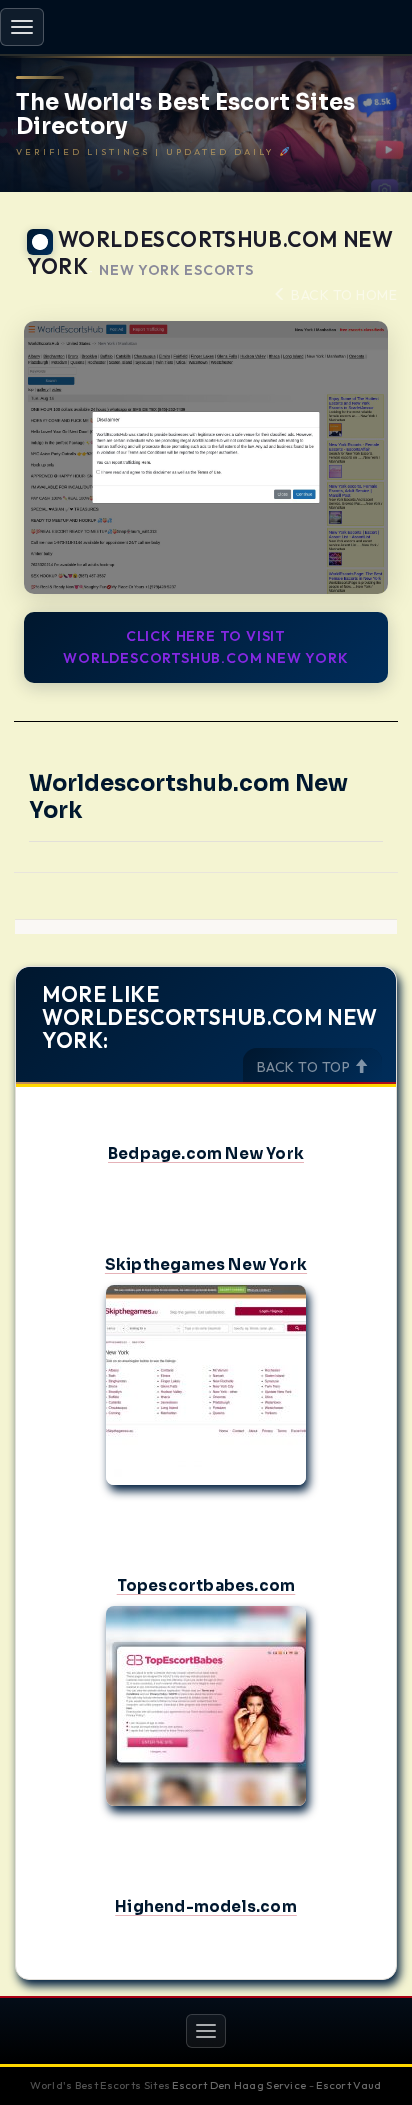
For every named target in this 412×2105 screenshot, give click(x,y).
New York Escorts (176, 270)
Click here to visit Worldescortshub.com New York (205, 647)
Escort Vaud (348, 2085)
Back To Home (342, 295)
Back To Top (305, 1067)
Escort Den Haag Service (239, 2085)
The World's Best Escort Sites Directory (185, 115)
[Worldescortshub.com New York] (206, 457)
